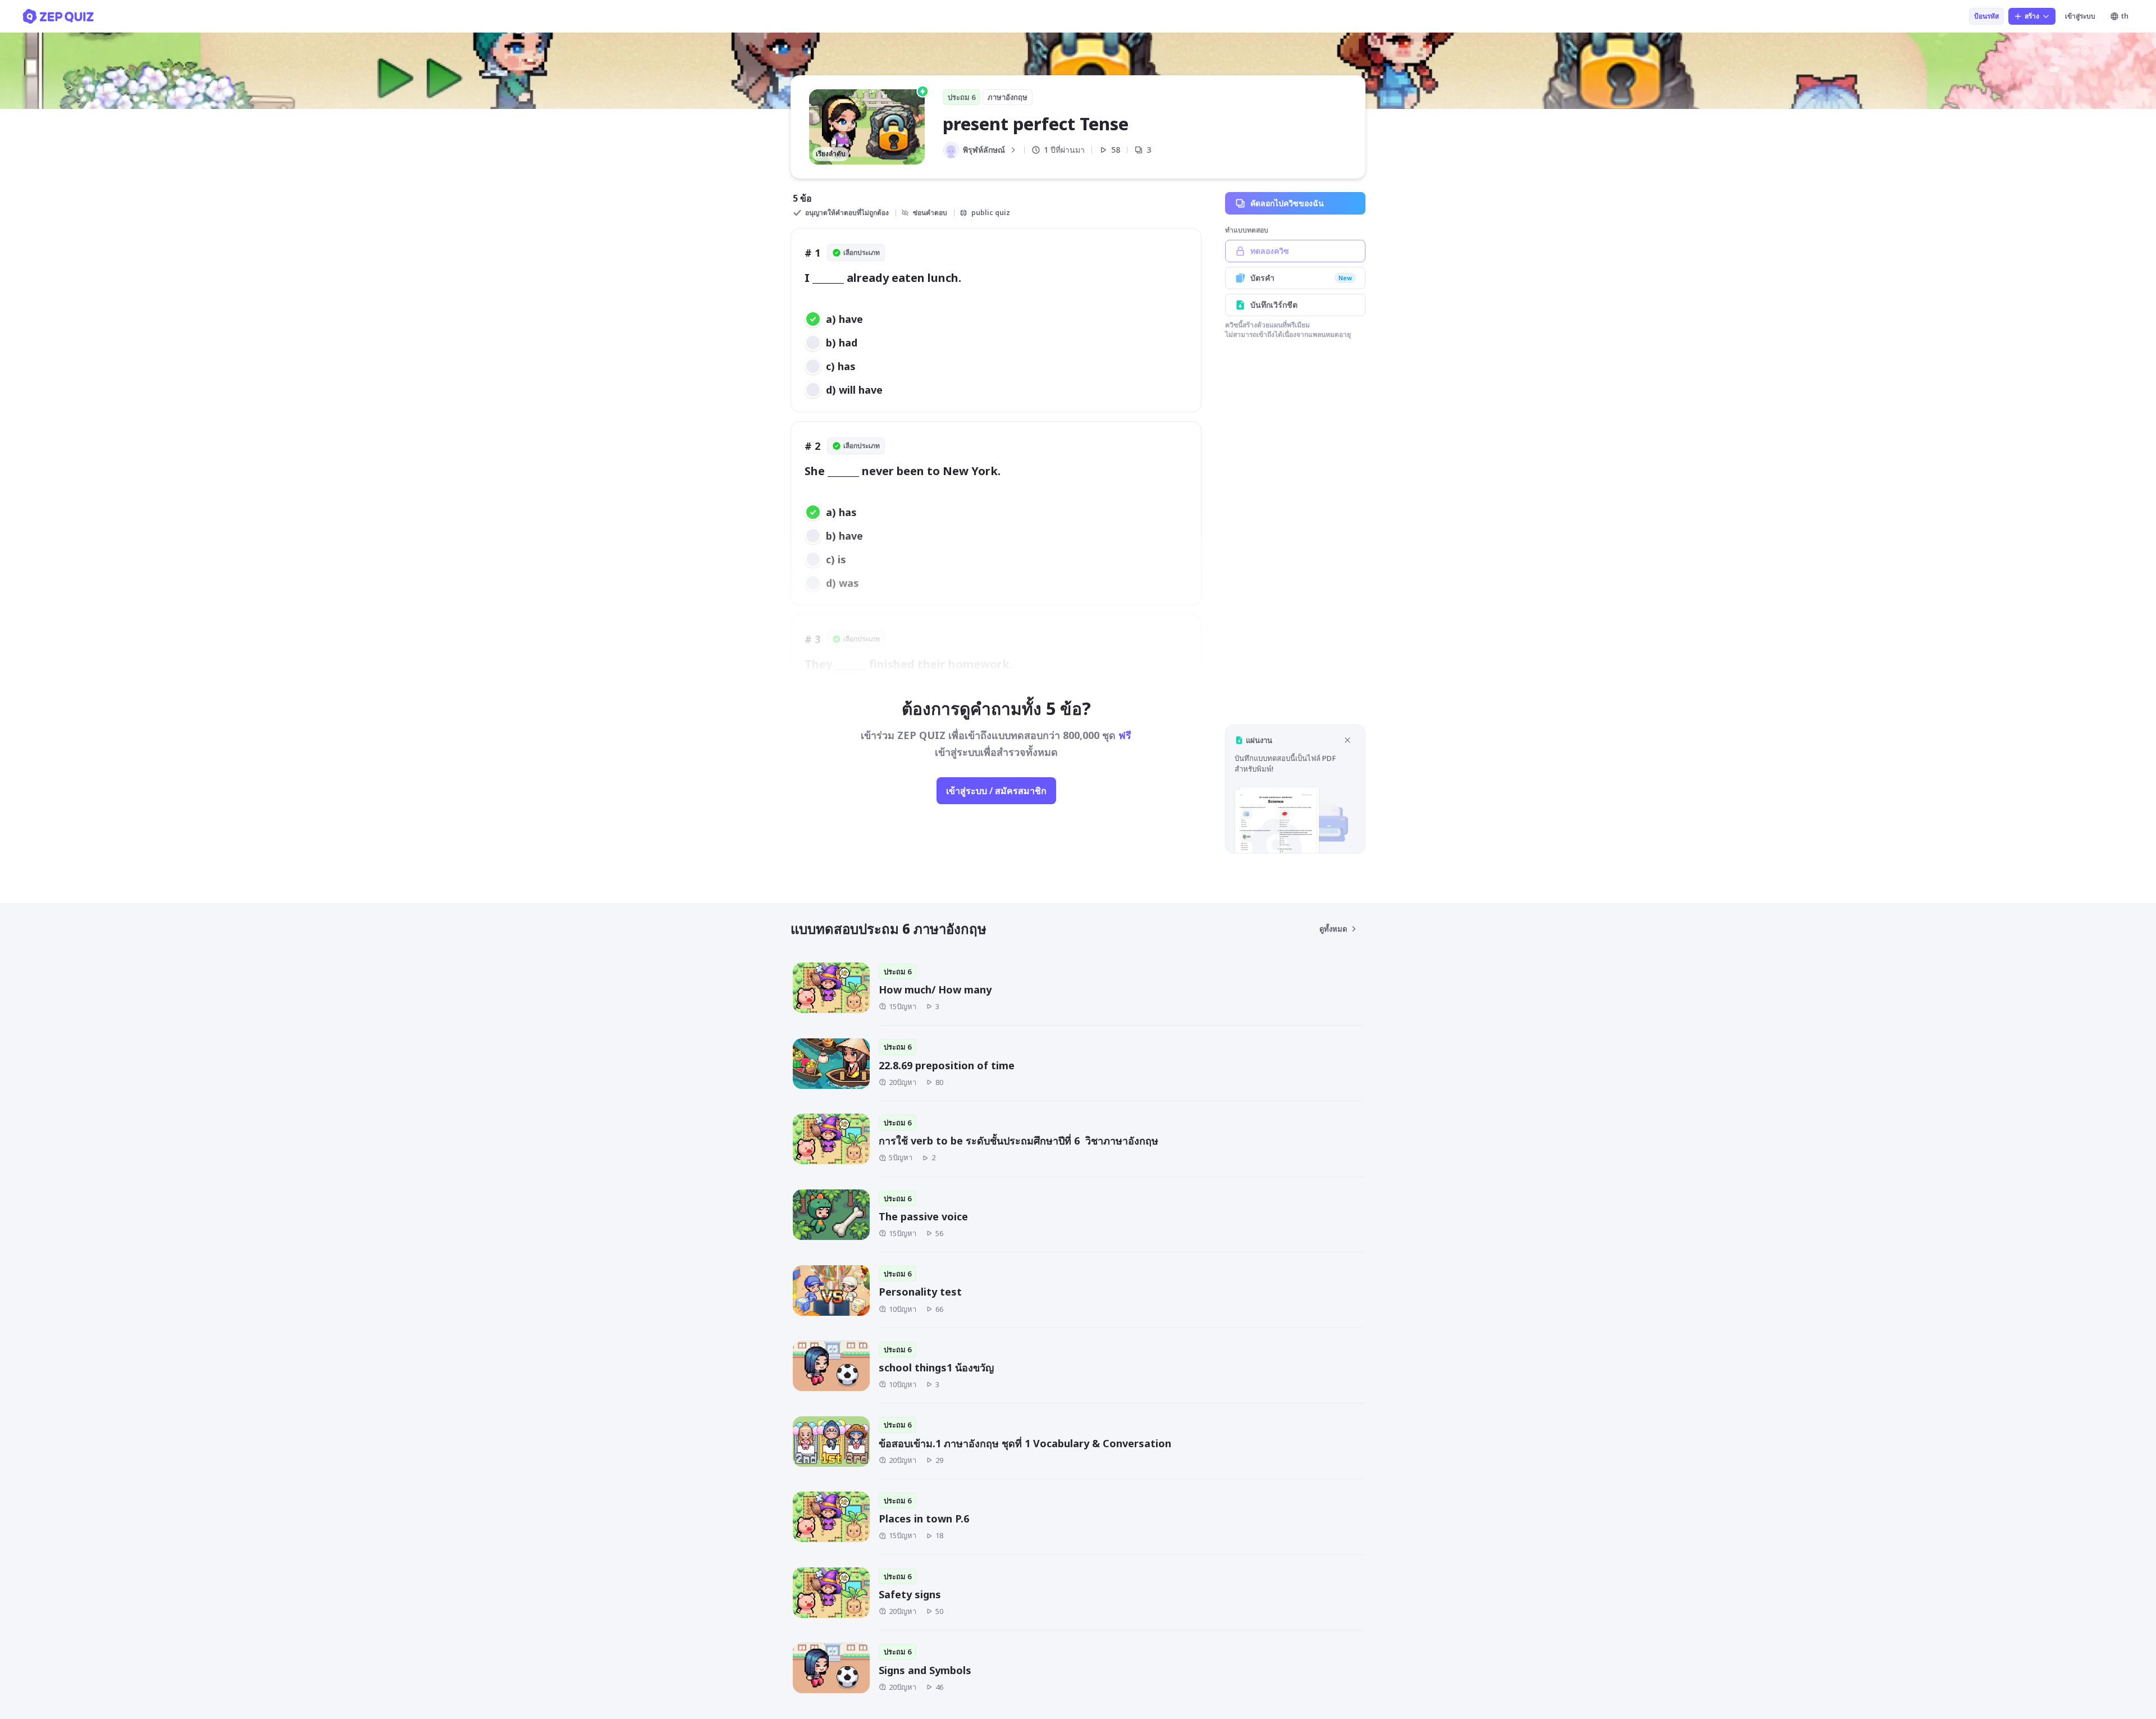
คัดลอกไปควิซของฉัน (1287, 203)
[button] (1295, 789)
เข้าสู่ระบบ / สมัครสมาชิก (996, 791)
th (2125, 16)
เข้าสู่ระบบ (2080, 16)
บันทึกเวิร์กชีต (1274, 305)
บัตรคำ (1301, 278)
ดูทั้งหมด (1333, 929)
